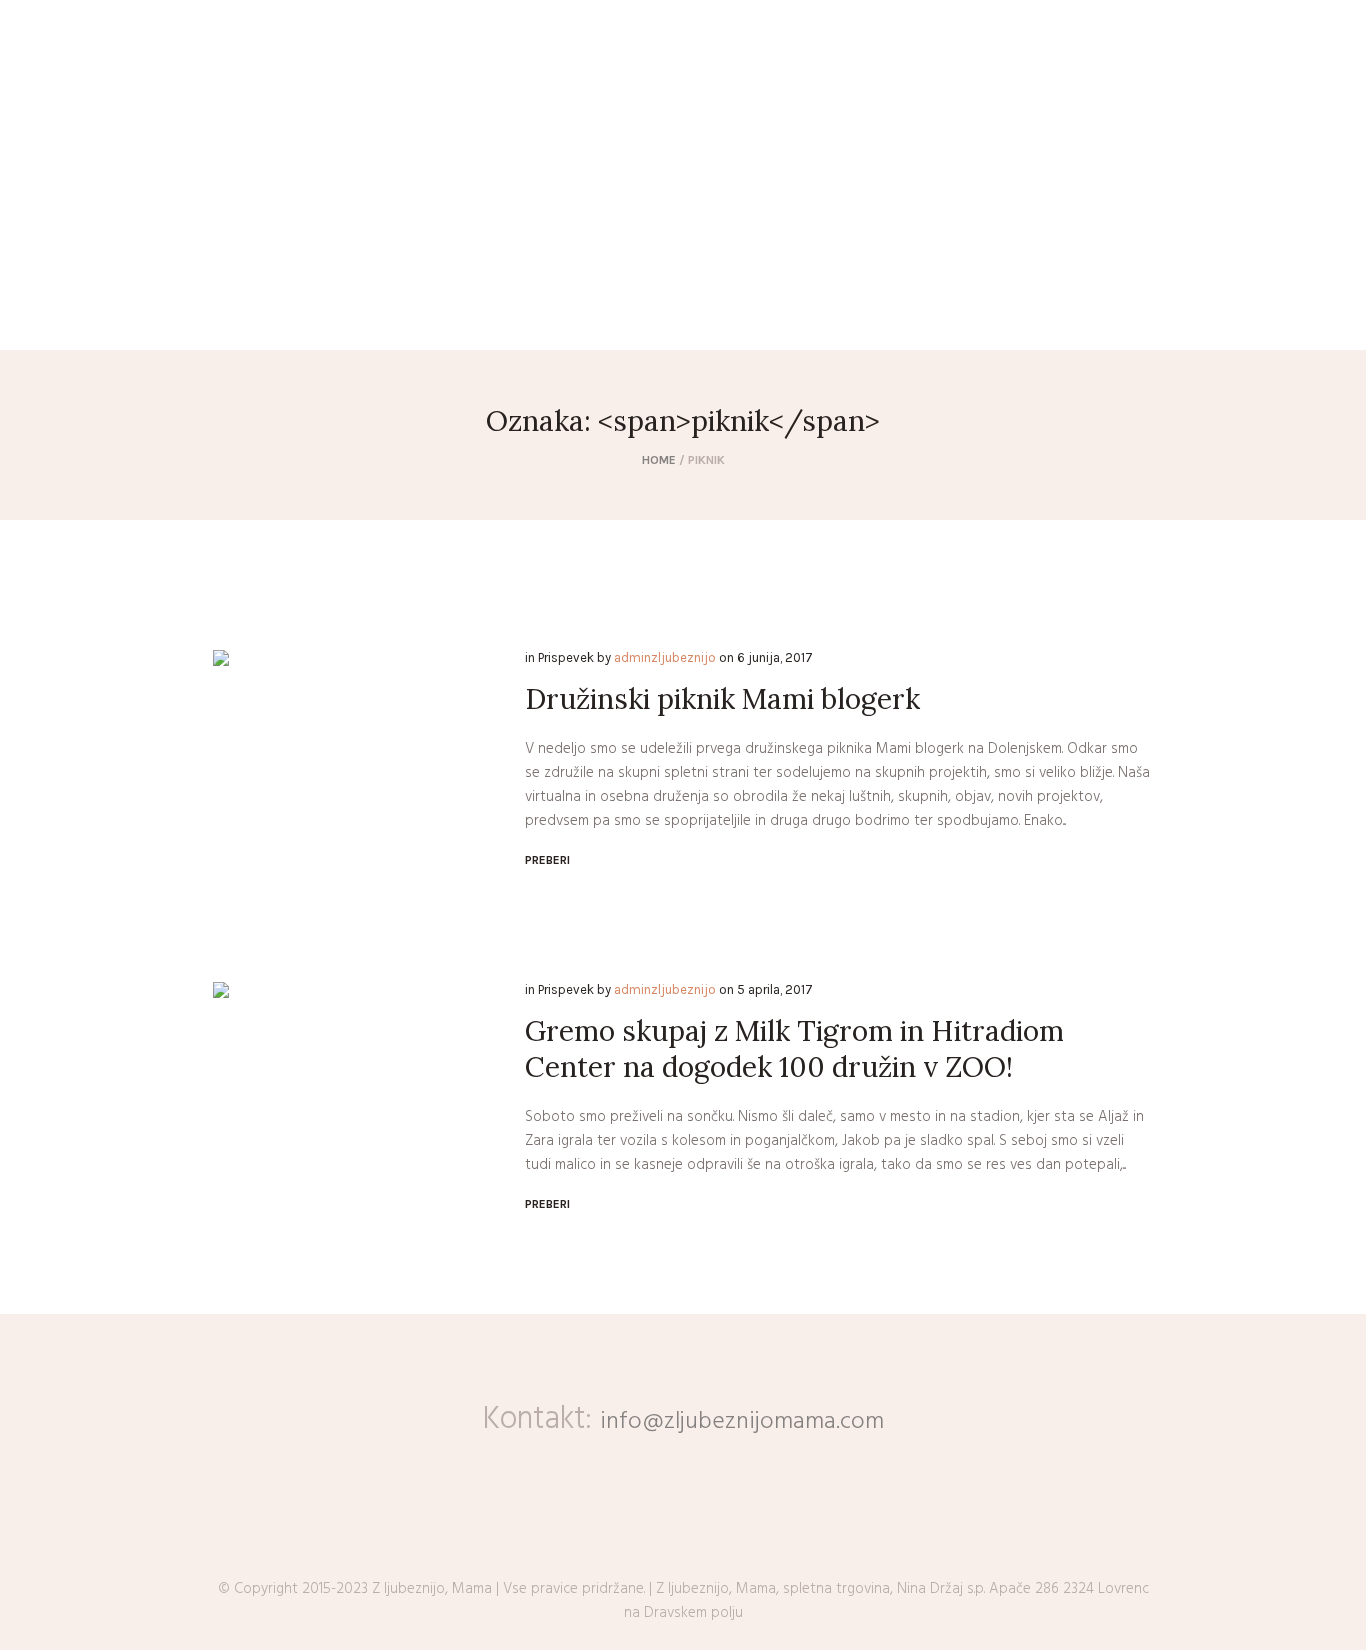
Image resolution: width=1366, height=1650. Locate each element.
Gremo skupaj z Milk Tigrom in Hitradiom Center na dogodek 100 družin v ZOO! (794, 1049)
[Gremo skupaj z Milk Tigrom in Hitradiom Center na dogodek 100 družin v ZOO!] (354, 1123)
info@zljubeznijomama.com (742, 1422)
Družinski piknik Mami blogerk (722, 699)
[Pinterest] (88, 321)
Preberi (547, 860)
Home (659, 460)
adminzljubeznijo (665, 657)
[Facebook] (30, 321)
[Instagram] (59, 321)
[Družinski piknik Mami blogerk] (354, 791)
